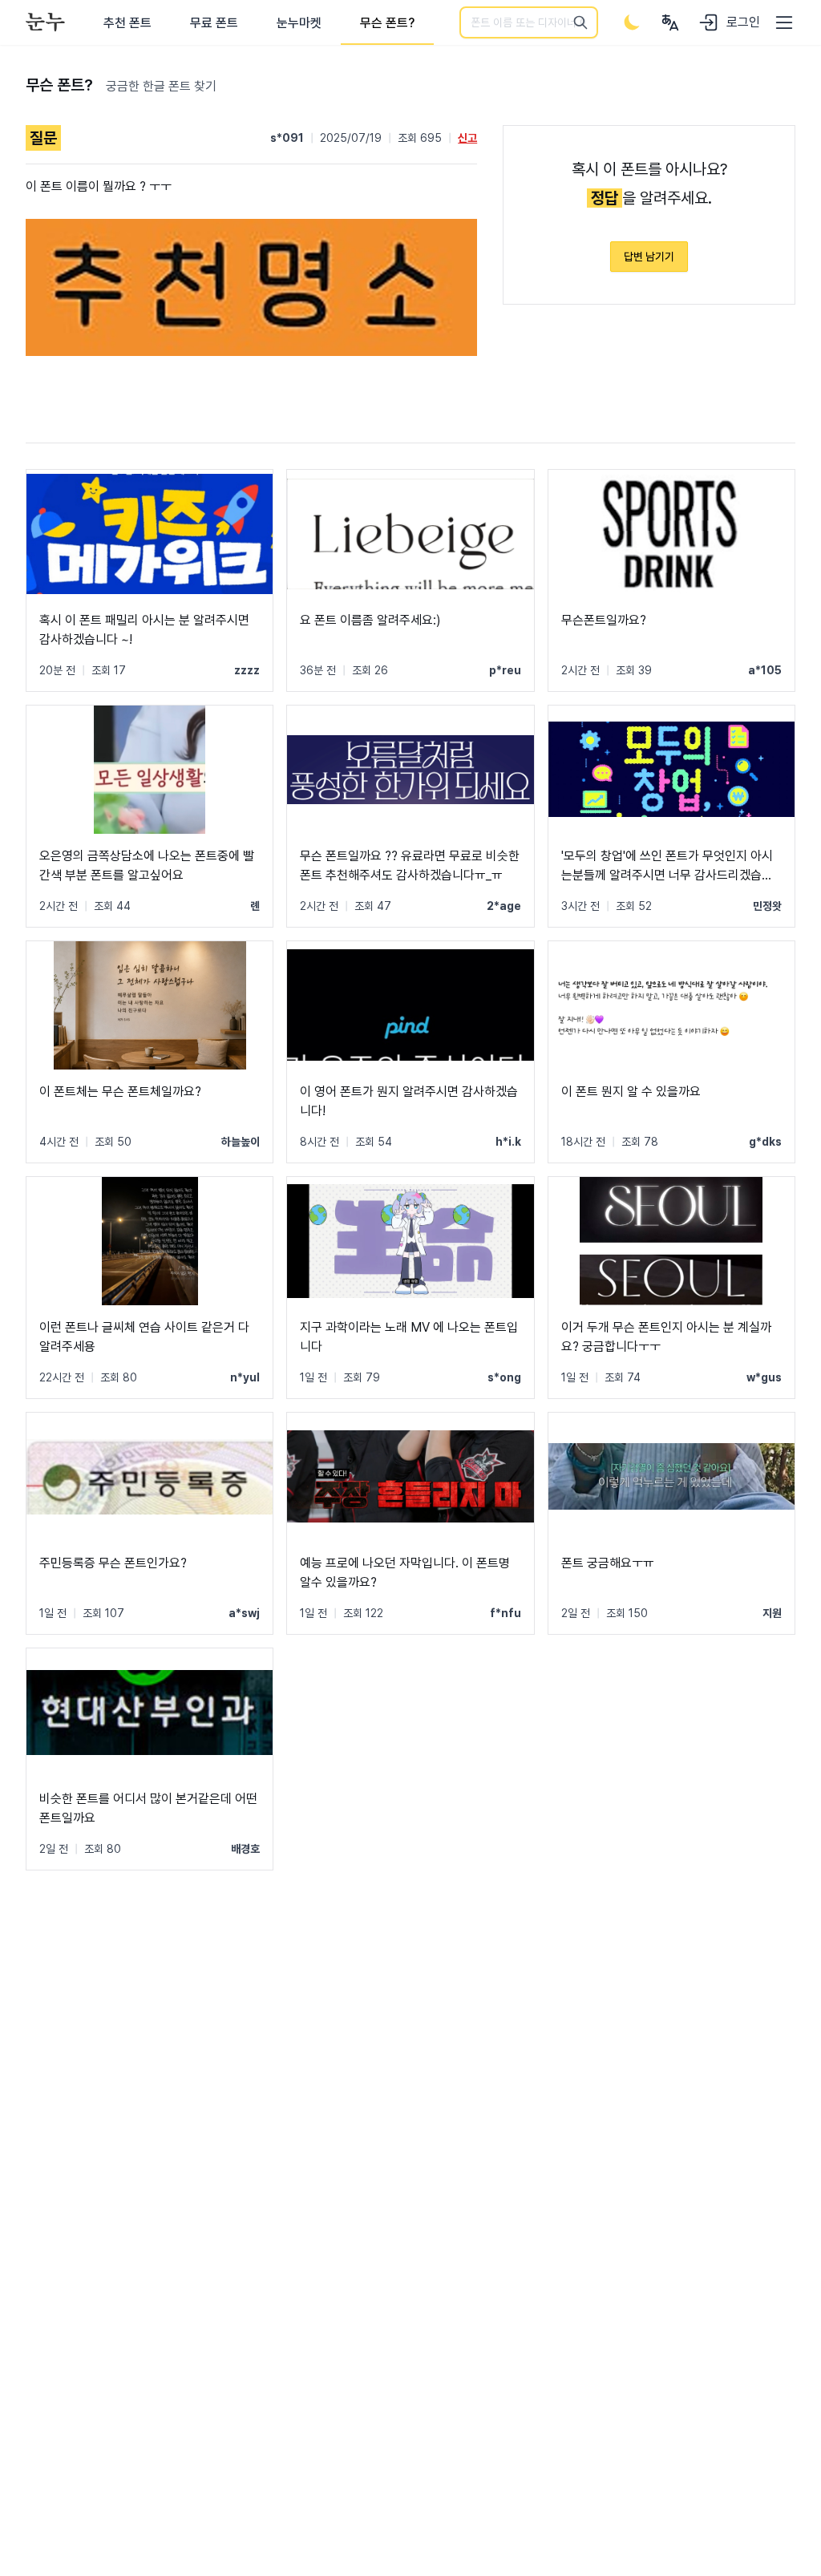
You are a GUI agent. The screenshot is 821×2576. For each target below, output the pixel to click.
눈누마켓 (299, 23)
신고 (467, 138)
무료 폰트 (214, 23)
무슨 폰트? (387, 23)
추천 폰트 (127, 23)
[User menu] (670, 22)
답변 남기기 (649, 257)
